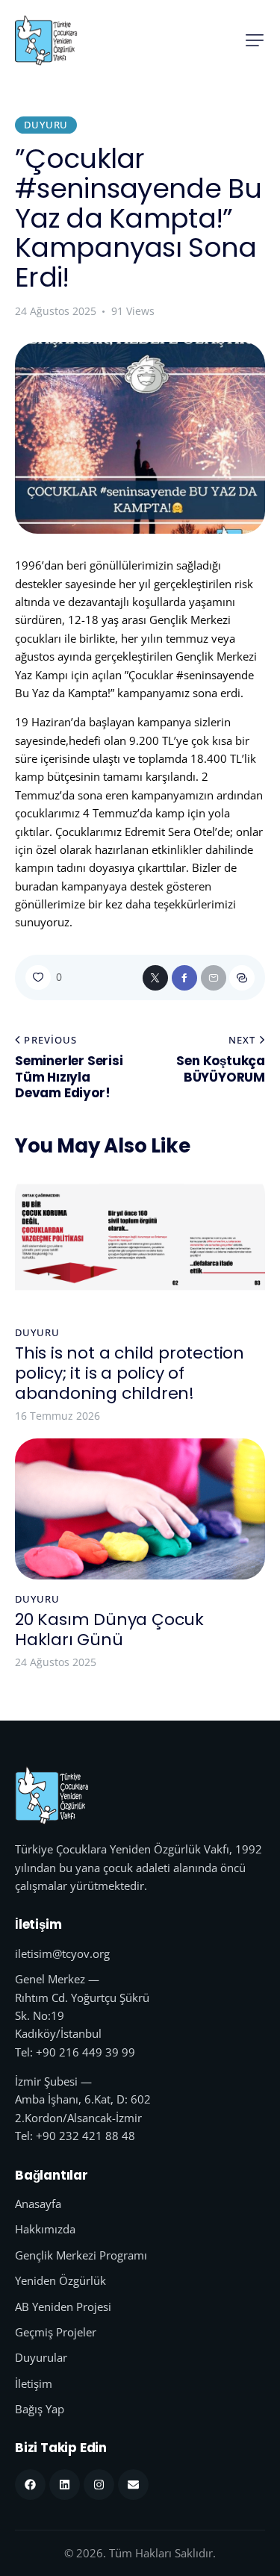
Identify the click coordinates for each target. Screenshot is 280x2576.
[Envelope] (133, 2485)
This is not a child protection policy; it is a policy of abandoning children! (130, 1373)
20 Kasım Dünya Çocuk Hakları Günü (109, 1630)
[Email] (214, 978)
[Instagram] (99, 2485)
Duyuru (46, 125)
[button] (255, 40)
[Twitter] (155, 978)
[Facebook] (184, 978)
